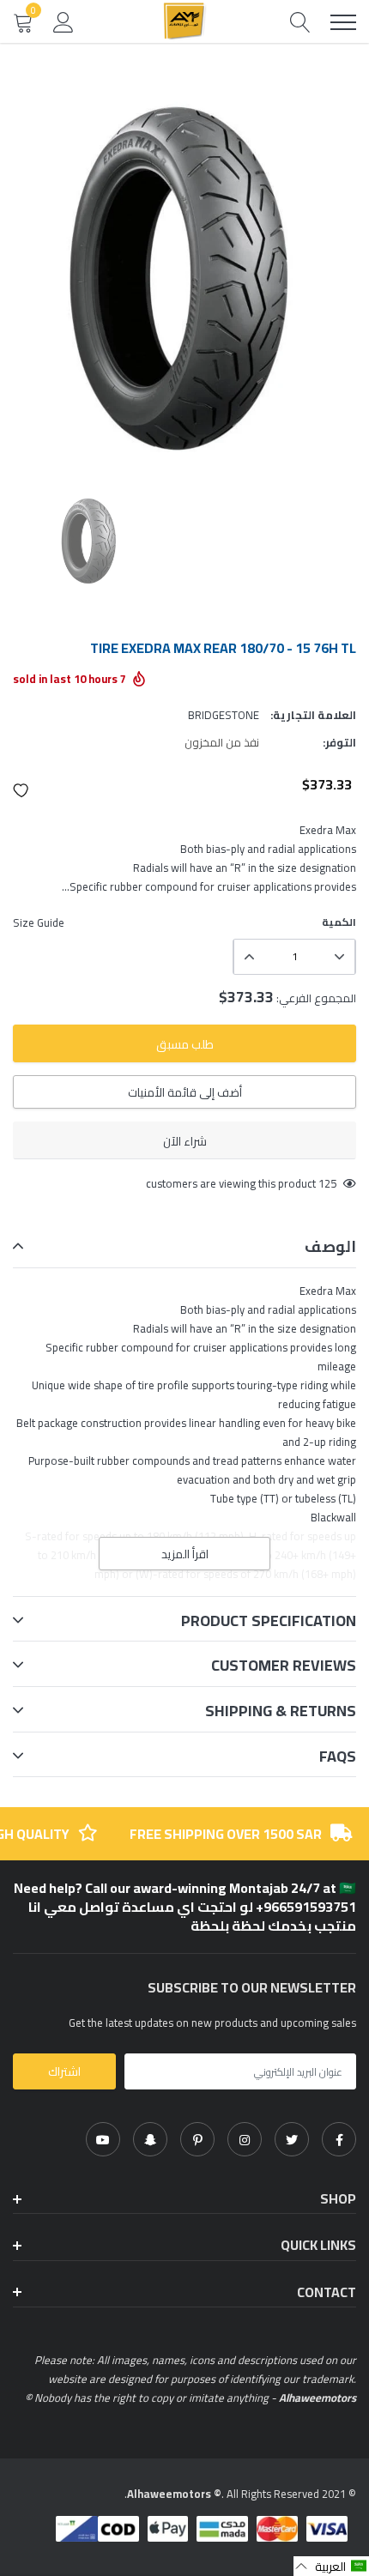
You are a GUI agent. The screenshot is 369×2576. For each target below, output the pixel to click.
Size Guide (39, 922)
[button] (21, 790)
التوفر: (339, 742)
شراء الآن (185, 1141)
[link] (339, 2139)
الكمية (339, 922)
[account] (64, 21)
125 (327, 1183)
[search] (300, 22)
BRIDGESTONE (224, 715)
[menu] (343, 22)
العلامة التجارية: (313, 715)
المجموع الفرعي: (316, 998)
